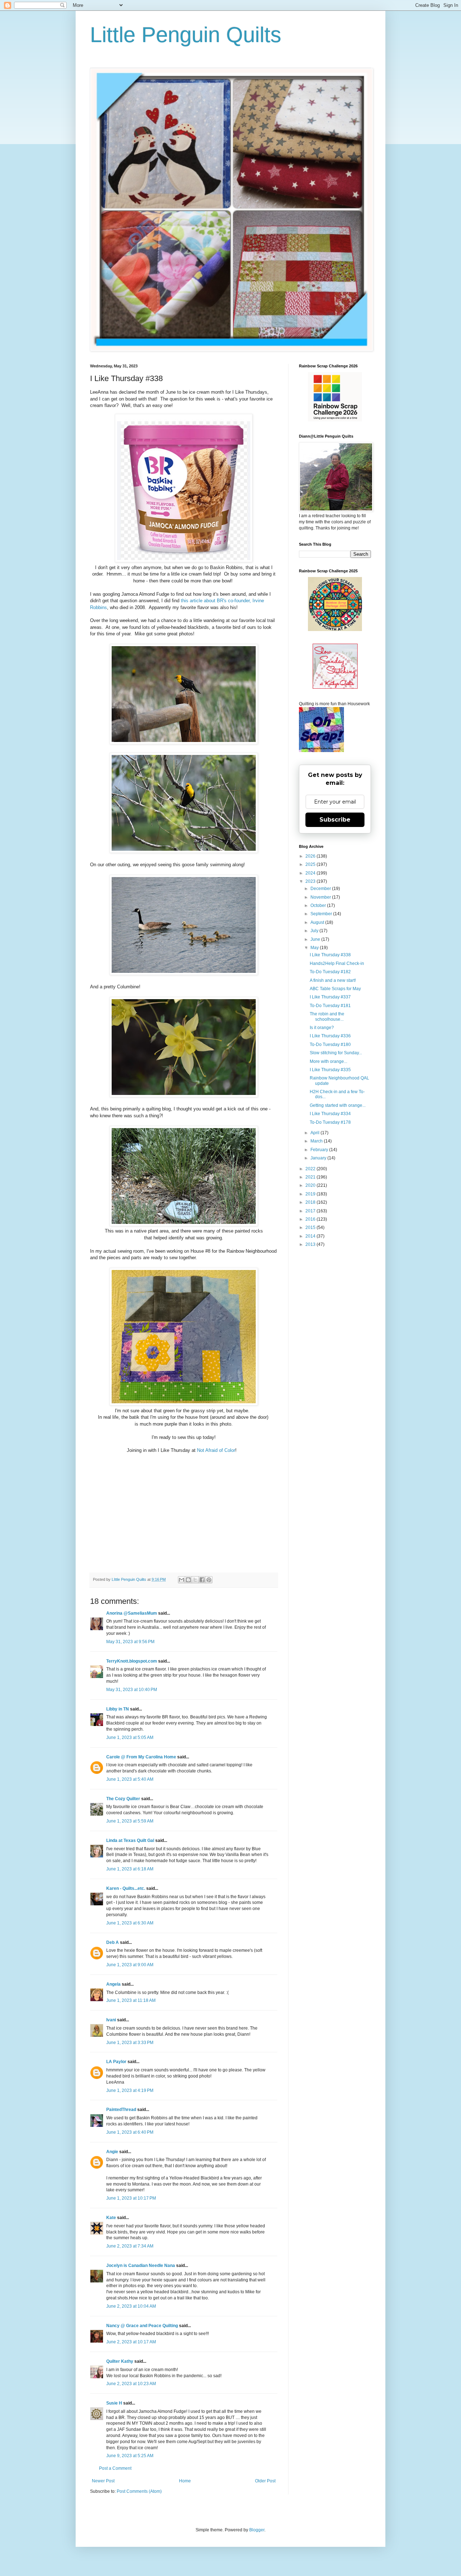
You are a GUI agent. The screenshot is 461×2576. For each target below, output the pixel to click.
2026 (311, 856)
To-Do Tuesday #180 (330, 1045)
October (319, 905)
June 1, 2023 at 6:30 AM (130, 1923)
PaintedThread (121, 2110)
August (318, 922)
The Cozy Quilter (123, 1799)
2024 (311, 873)
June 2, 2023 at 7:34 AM (130, 2246)
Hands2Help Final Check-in (337, 963)
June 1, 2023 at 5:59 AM (130, 1821)
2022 (311, 1169)
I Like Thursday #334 (330, 1114)
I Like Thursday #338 (330, 955)
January (319, 1158)
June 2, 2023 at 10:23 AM (131, 2384)
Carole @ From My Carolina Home (141, 1757)
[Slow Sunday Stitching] (335, 687)
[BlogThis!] (188, 1580)
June (316, 939)
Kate (111, 2218)
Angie (112, 2152)
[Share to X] (195, 1580)
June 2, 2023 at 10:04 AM (131, 2306)
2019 (311, 1194)
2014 (311, 1236)
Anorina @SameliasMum (132, 1613)
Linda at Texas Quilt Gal (130, 1841)
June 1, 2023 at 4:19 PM (130, 2090)
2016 (311, 1219)
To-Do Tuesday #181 (330, 1006)
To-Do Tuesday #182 (330, 972)
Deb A (113, 1942)
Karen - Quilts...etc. (126, 1888)
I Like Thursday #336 (330, 1036)
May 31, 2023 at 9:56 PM (130, 1642)
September (322, 914)
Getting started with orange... (338, 1105)
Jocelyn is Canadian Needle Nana (141, 2266)
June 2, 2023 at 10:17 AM (131, 2342)
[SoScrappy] (335, 420)
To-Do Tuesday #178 (330, 1122)
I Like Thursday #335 (330, 1070)
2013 (311, 1244)
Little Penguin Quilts (186, 35)
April (315, 1133)
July (315, 931)
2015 (311, 1227)
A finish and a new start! (333, 980)
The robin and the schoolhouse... (327, 1016)
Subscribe (335, 820)
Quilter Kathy (120, 2361)
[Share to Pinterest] (209, 1580)
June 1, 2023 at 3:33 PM (130, 2043)
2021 (311, 1177)
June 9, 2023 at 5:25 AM (130, 2456)
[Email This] (182, 1580)
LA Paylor (116, 2062)
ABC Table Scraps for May (335, 989)
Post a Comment (115, 2468)
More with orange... (328, 1061)
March (317, 1141)
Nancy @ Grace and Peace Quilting (142, 2326)
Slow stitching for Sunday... (336, 1053)
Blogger (257, 2530)
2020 (311, 1185)
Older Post (265, 2481)
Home (185, 2481)
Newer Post (103, 2481)
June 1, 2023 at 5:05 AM (130, 1738)
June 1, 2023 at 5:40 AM (130, 1779)
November (321, 897)
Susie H (114, 2403)
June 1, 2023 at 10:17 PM (131, 2198)
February (320, 1150)
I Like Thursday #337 (330, 997)
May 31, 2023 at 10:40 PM (132, 1690)
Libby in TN (118, 1709)
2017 (311, 1211)
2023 (311, 881)
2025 (311, 864)
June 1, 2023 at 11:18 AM (131, 2000)
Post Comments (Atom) (139, 2491)
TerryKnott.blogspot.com (132, 1661)
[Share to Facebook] (202, 1580)
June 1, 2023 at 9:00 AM (130, 1965)
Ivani (111, 2020)
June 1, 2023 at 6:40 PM (130, 2132)
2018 (311, 1202)
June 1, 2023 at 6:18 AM (130, 1869)
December (321, 889)
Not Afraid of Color (216, 1450)
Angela (113, 1984)
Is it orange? (322, 1028)
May (315, 948)
